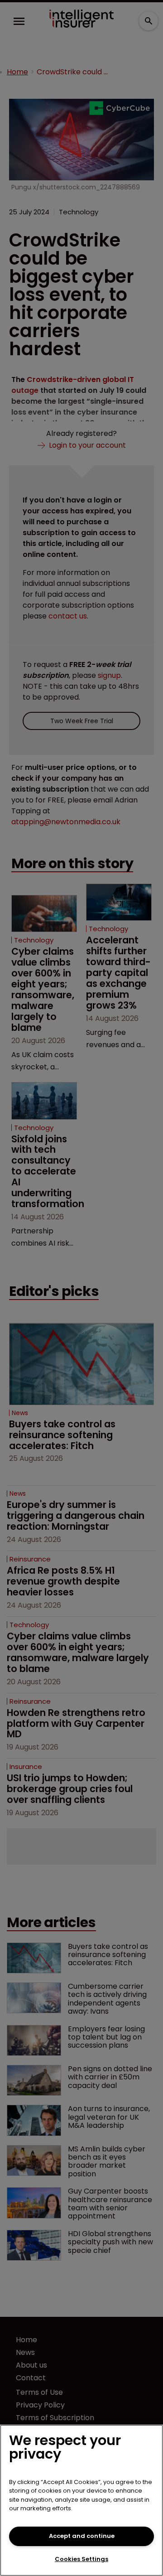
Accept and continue (82, 2536)
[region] (81, 2500)
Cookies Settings (81, 2559)
